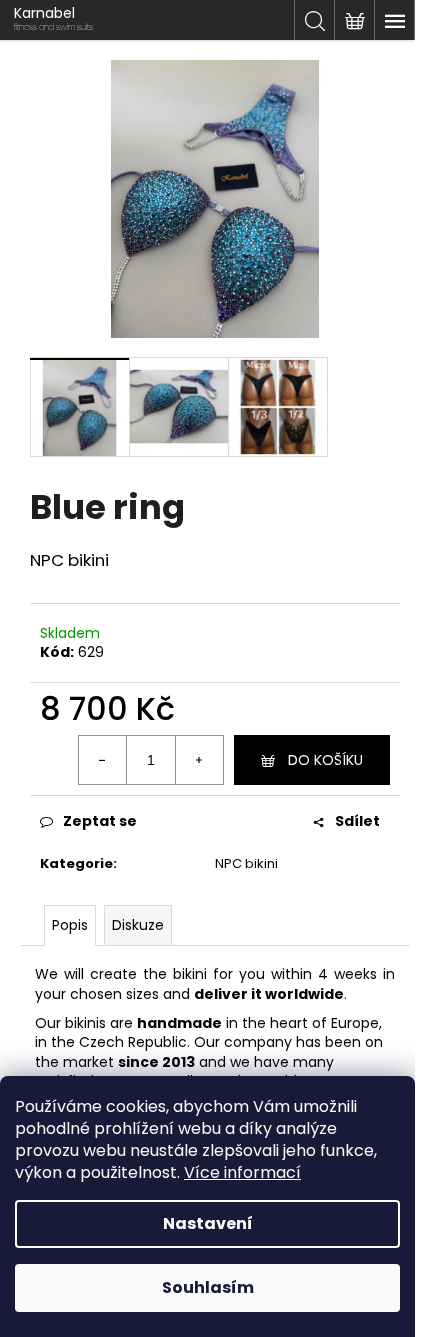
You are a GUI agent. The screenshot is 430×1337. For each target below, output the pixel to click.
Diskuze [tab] (138, 925)
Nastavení (208, 1223)
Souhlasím (208, 1287)
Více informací (242, 1172)
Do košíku (325, 760)
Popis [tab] (70, 925)
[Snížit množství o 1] (103, 760)
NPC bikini (246, 863)
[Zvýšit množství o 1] (199, 760)
